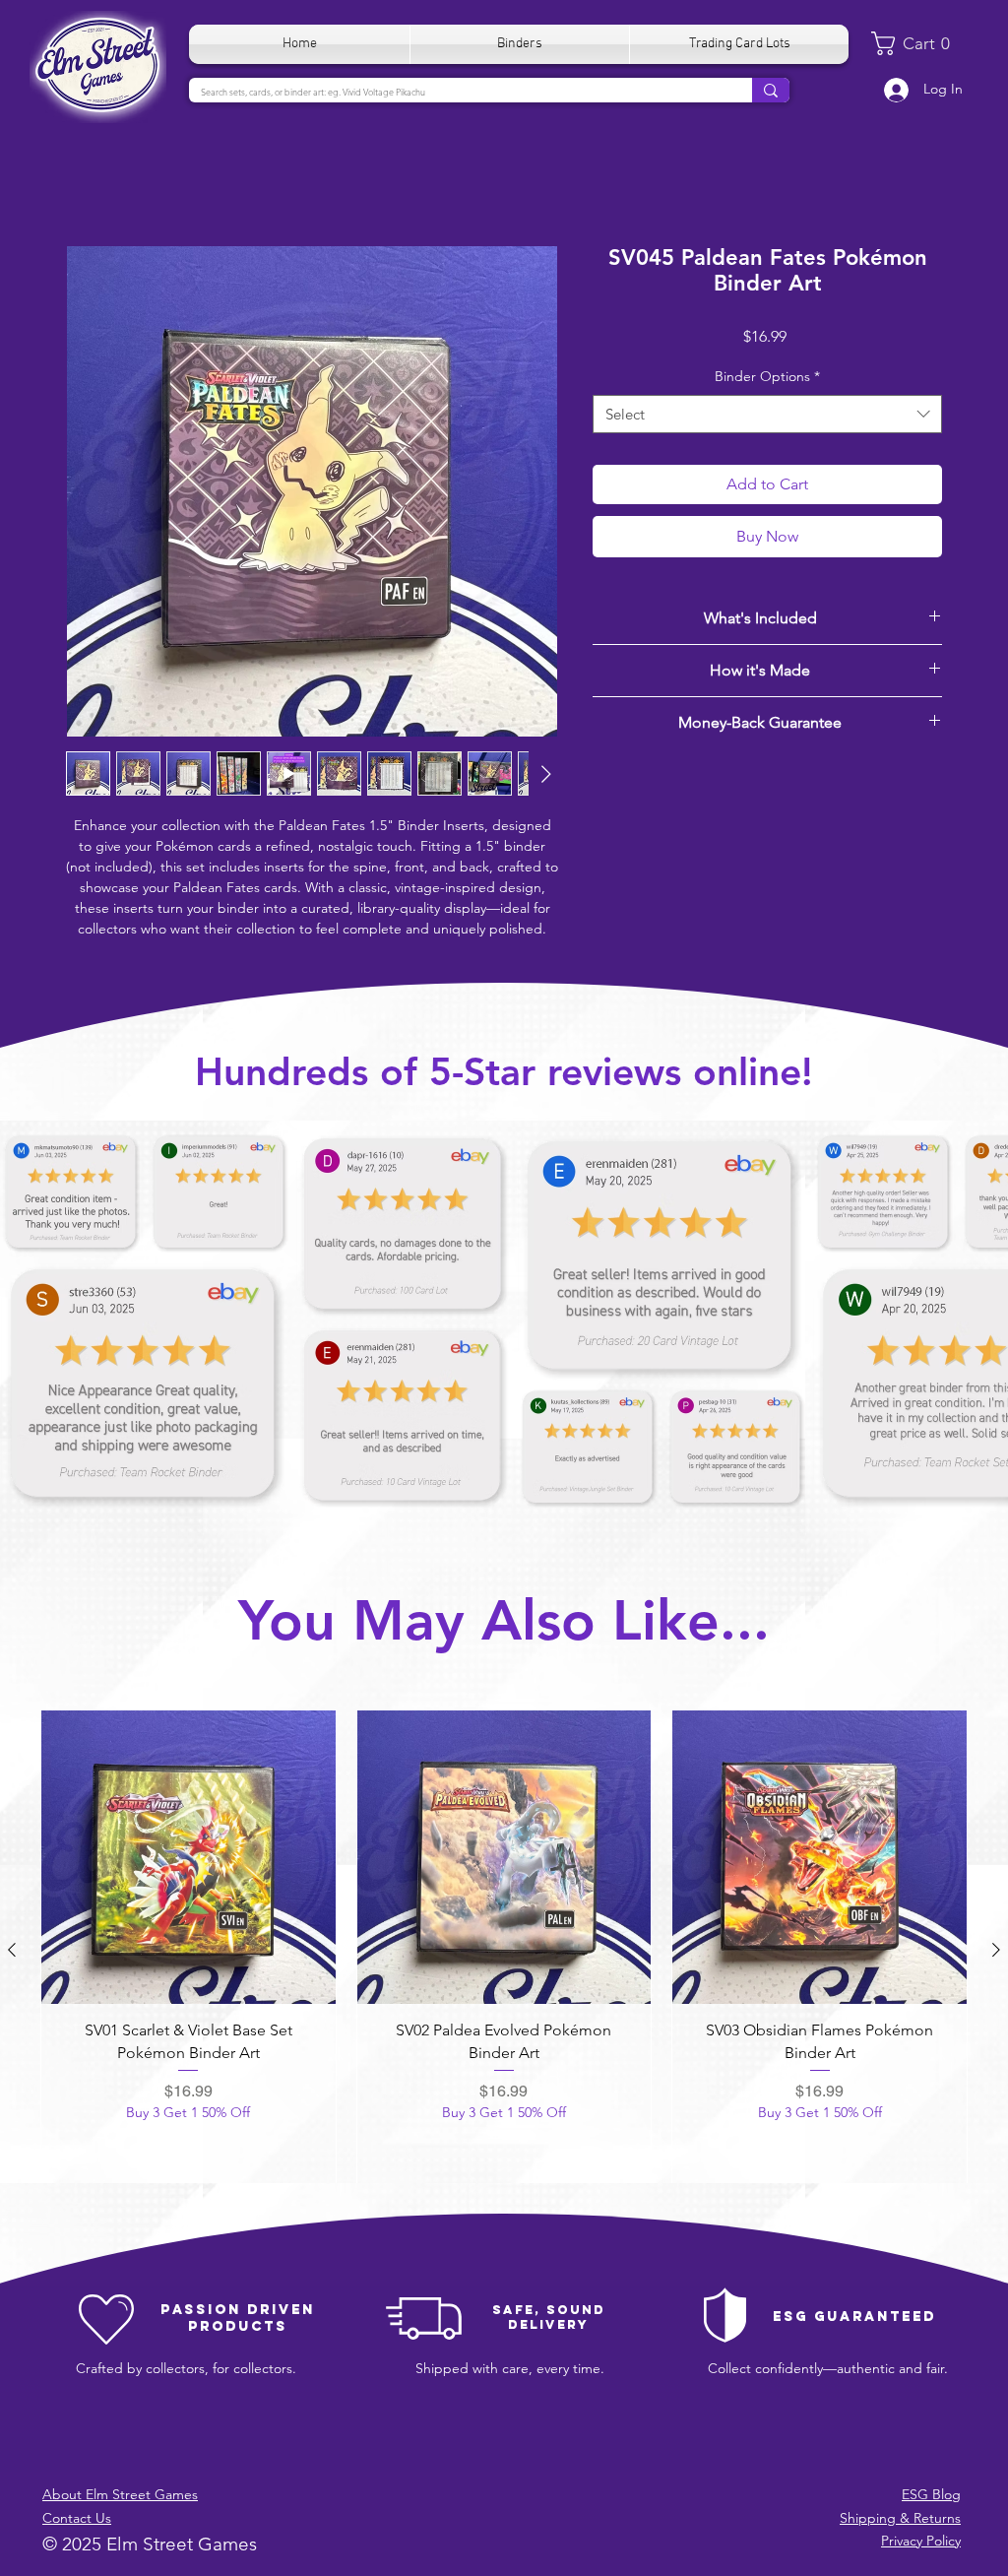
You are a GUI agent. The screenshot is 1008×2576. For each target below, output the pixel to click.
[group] (504, 1950)
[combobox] (767, 414)
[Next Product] (996, 1950)
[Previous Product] (12, 1950)
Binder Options (767, 376)
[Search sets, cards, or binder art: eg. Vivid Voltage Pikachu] (771, 90)
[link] (918, 43)
